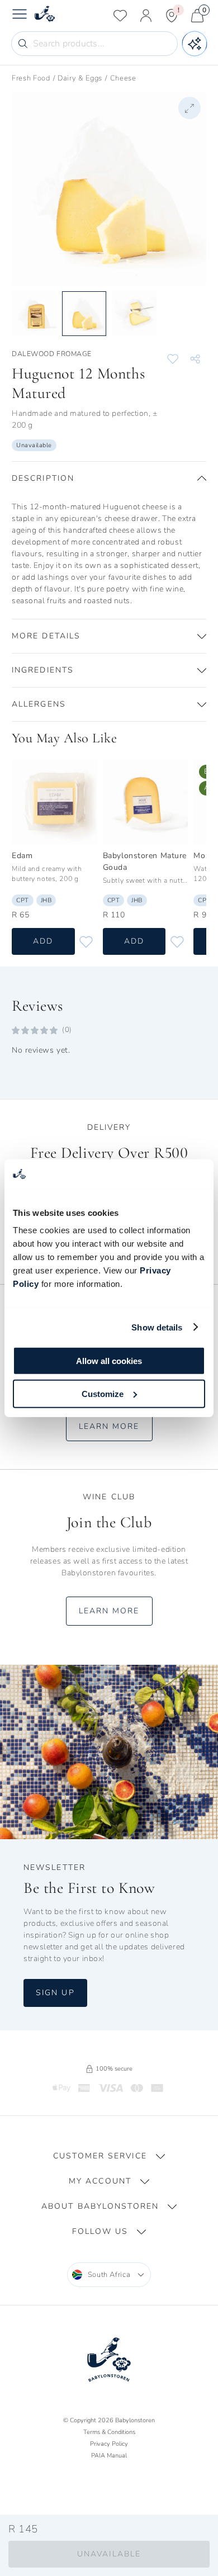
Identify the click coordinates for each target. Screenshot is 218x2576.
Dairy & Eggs (80, 78)
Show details (157, 1327)
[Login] (146, 16)
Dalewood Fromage (52, 354)
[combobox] (109, 2275)
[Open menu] (20, 16)
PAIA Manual (109, 2456)
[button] (109, 479)
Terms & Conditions (109, 2432)
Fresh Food (31, 78)
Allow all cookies (109, 1361)
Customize (103, 1393)
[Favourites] (120, 16)
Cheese (123, 78)
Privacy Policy (109, 2444)
